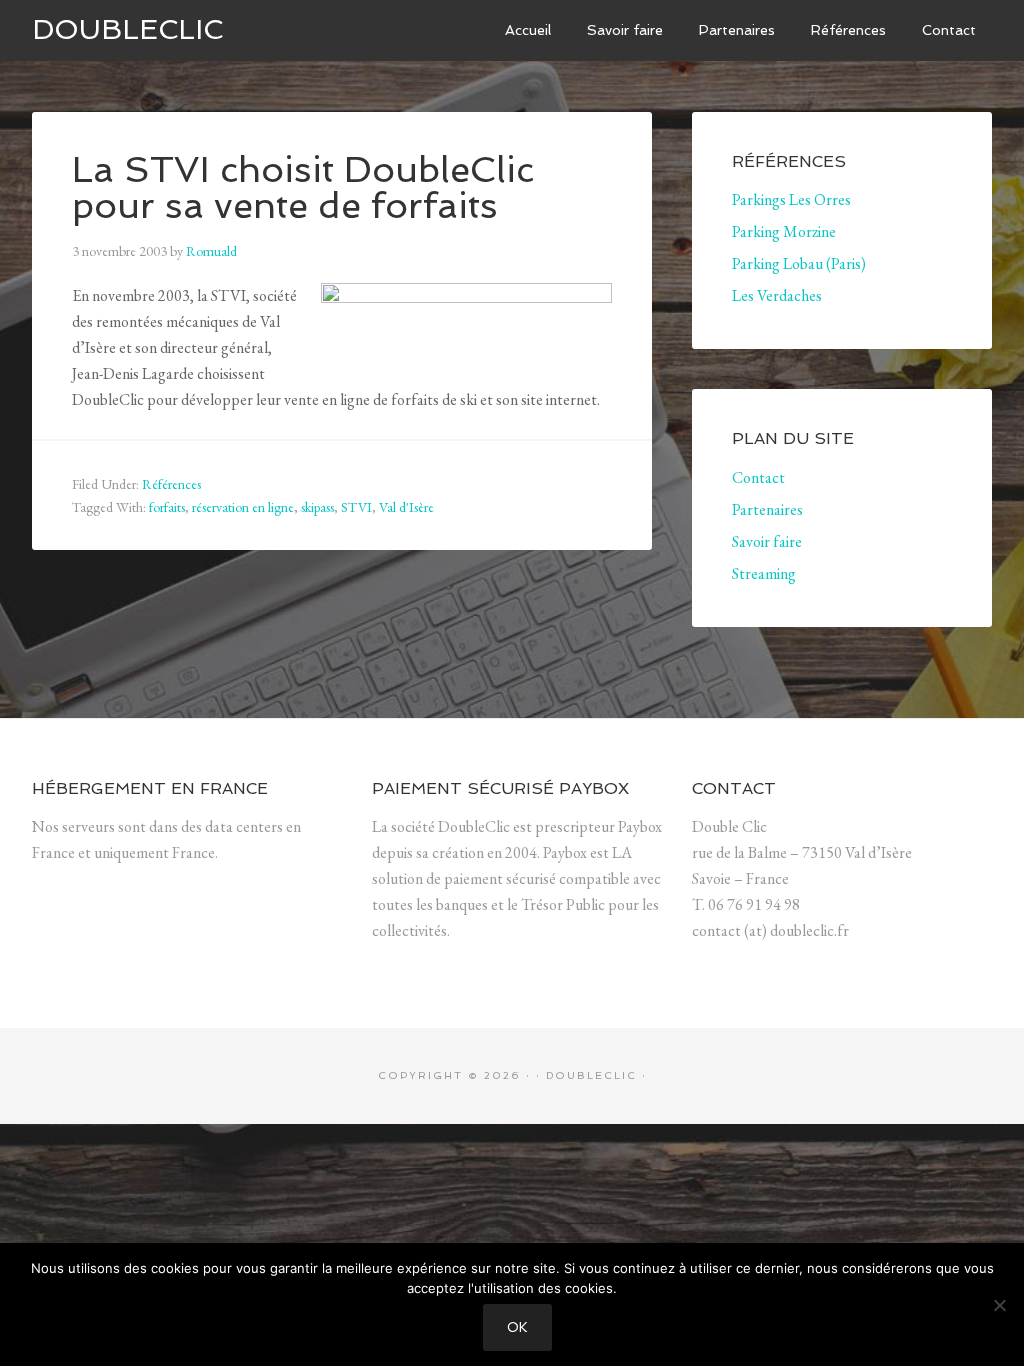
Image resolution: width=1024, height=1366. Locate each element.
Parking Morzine (784, 231)
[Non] (999, 1305)
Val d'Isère (406, 507)
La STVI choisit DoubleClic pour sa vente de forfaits (303, 187)
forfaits (167, 507)
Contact (758, 477)
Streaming (764, 573)
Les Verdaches (777, 295)
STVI (356, 507)
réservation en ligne (243, 507)
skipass (317, 507)
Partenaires (767, 509)
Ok (517, 1327)
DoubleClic (127, 29)
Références (171, 484)
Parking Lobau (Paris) (799, 263)
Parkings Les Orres (791, 199)
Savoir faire (767, 541)
